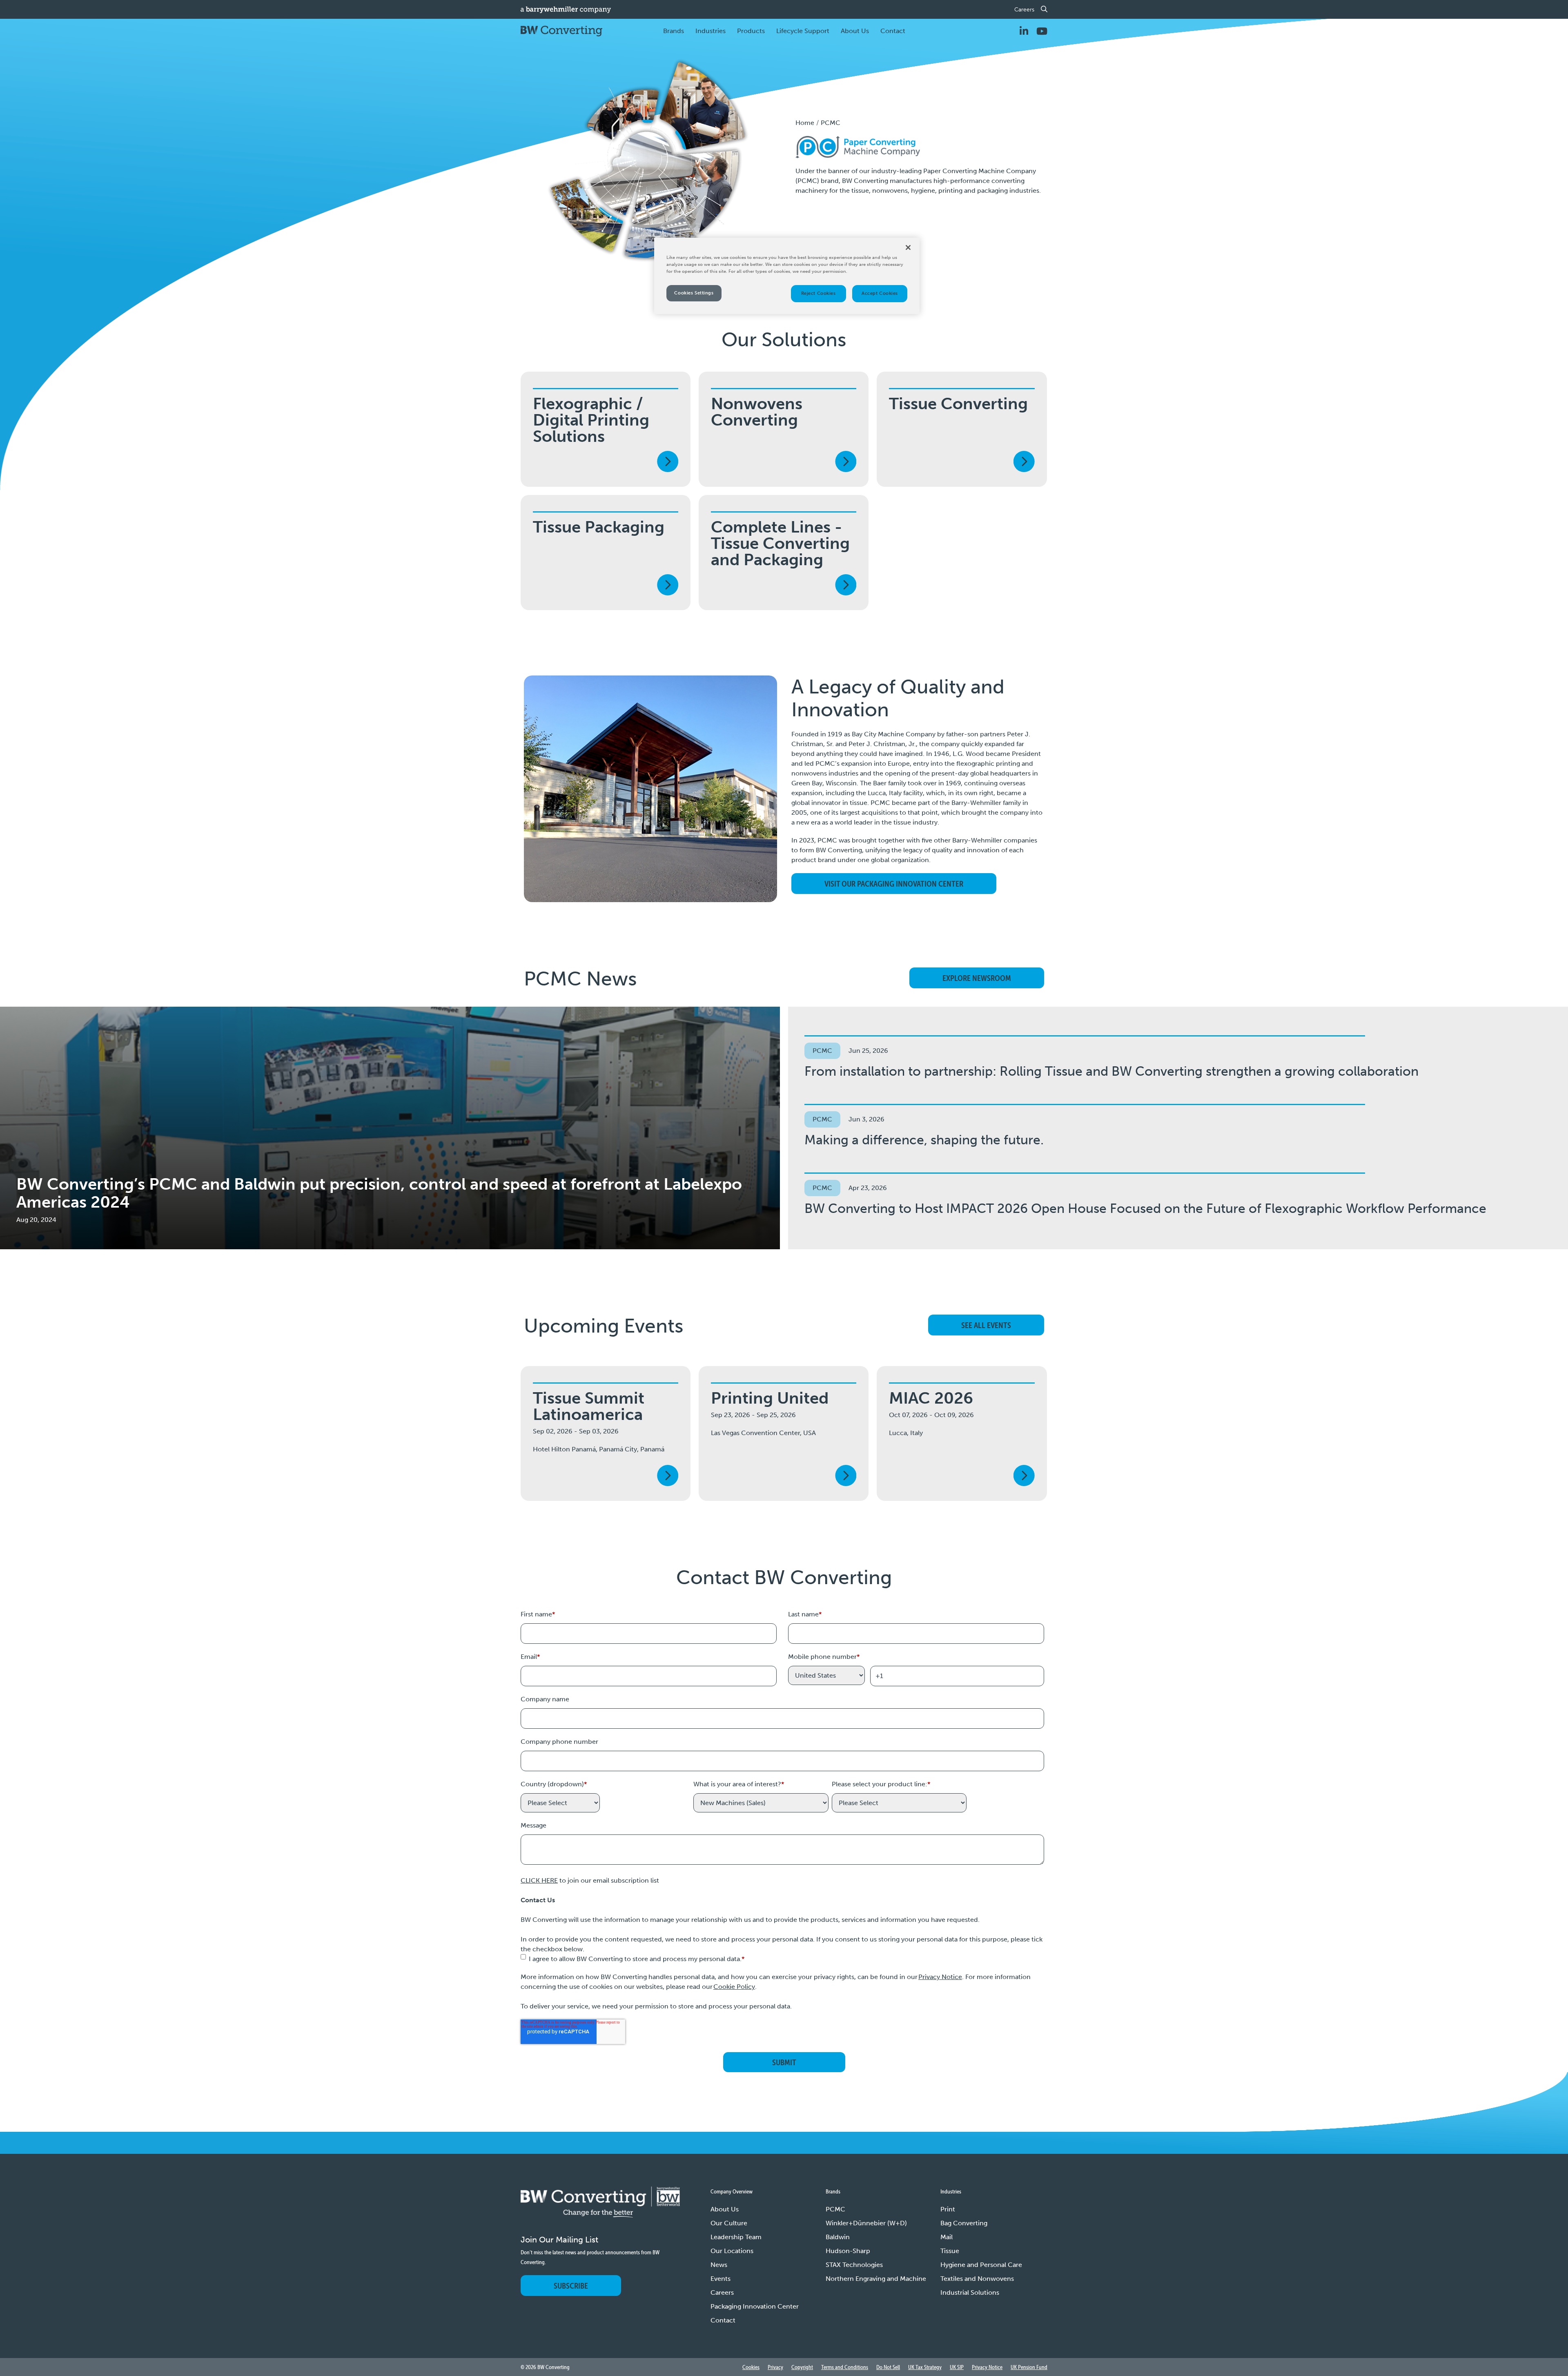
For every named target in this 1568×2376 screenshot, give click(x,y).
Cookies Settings (694, 293)
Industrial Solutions (970, 2292)
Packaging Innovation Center (755, 2306)
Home (805, 123)
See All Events (986, 1325)
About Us (725, 2209)
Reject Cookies (819, 293)
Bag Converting (964, 2223)
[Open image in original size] (600, 2210)
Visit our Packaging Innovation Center (894, 884)
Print (948, 2209)
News (719, 2265)
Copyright (802, 2367)
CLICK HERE (539, 1880)
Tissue (950, 2251)
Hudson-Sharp (848, 2251)
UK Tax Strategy (925, 2367)
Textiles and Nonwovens (977, 2279)
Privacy (775, 2367)
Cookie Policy (734, 1987)
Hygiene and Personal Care (981, 2265)
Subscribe (571, 2286)
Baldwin (838, 2237)
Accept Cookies (880, 293)
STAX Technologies (854, 2265)
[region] (787, 276)
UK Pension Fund (1029, 2367)
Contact (893, 31)
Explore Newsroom (977, 978)
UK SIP (957, 2367)
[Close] (908, 247)
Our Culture (729, 2223)
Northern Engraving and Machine (876, 2279)
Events (721, 2279)
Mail (947, 2237)
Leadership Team (736, 2237)
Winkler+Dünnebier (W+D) (866, 2223)
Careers (1024, 10)
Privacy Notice (940, 1977)
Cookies (751, 2367)
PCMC (835, 2209)
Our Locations (732, 2251)
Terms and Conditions (845, 2367)
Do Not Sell (888, 2367)
